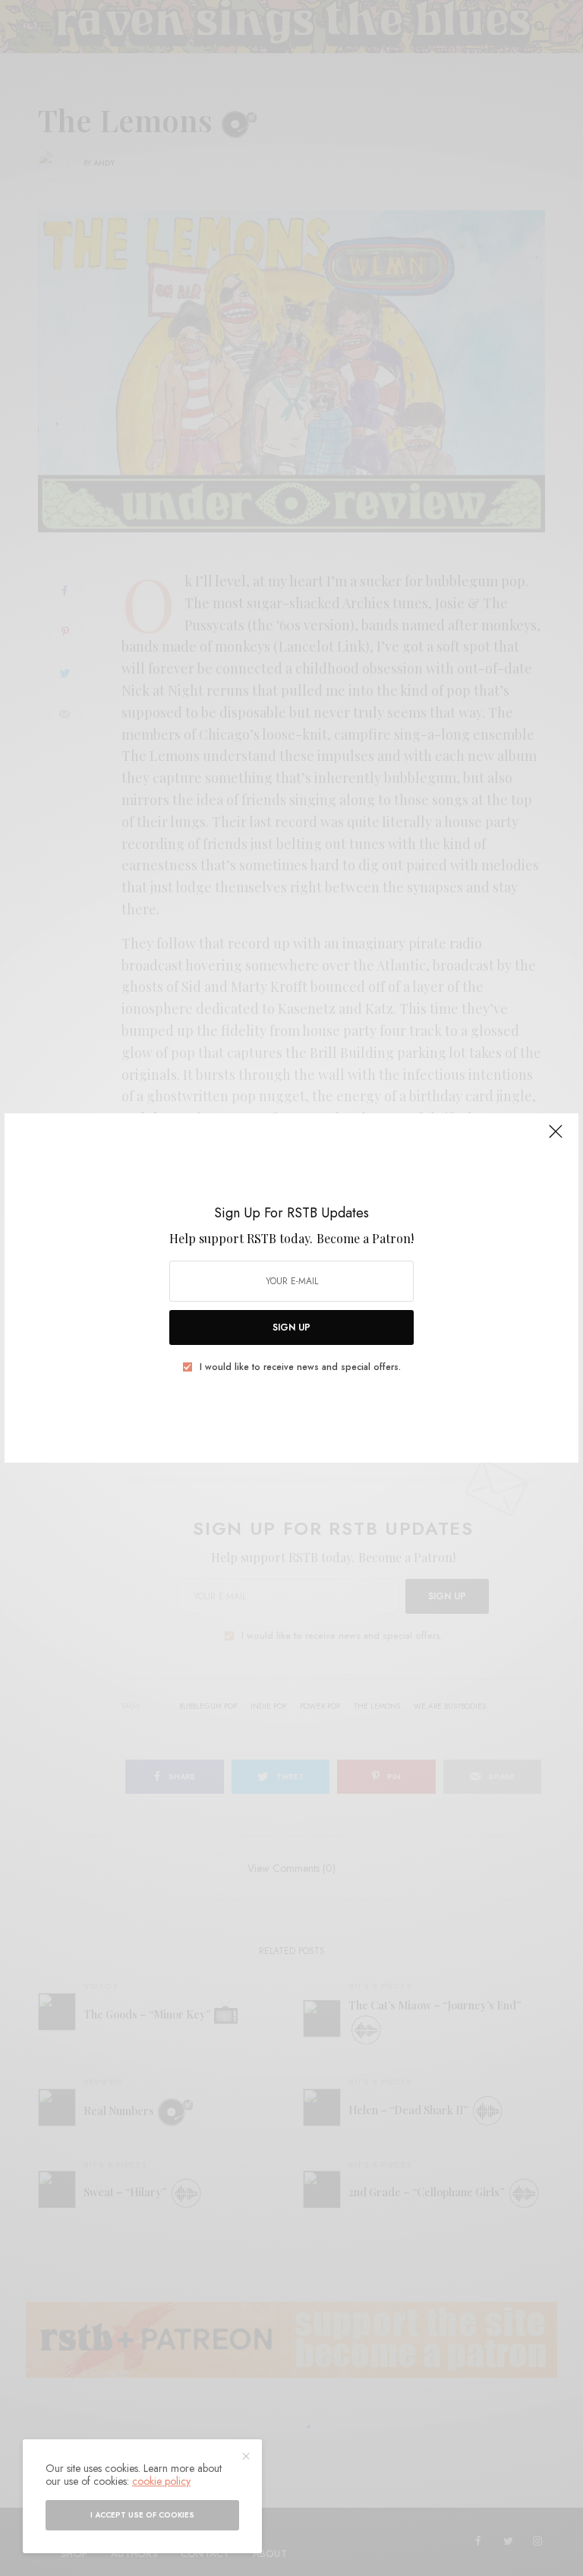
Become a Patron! (365, 1238)
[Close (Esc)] (556, 1138)
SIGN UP (291, 1327)
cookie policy (161, 2481)
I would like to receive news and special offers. (300, 1367)
